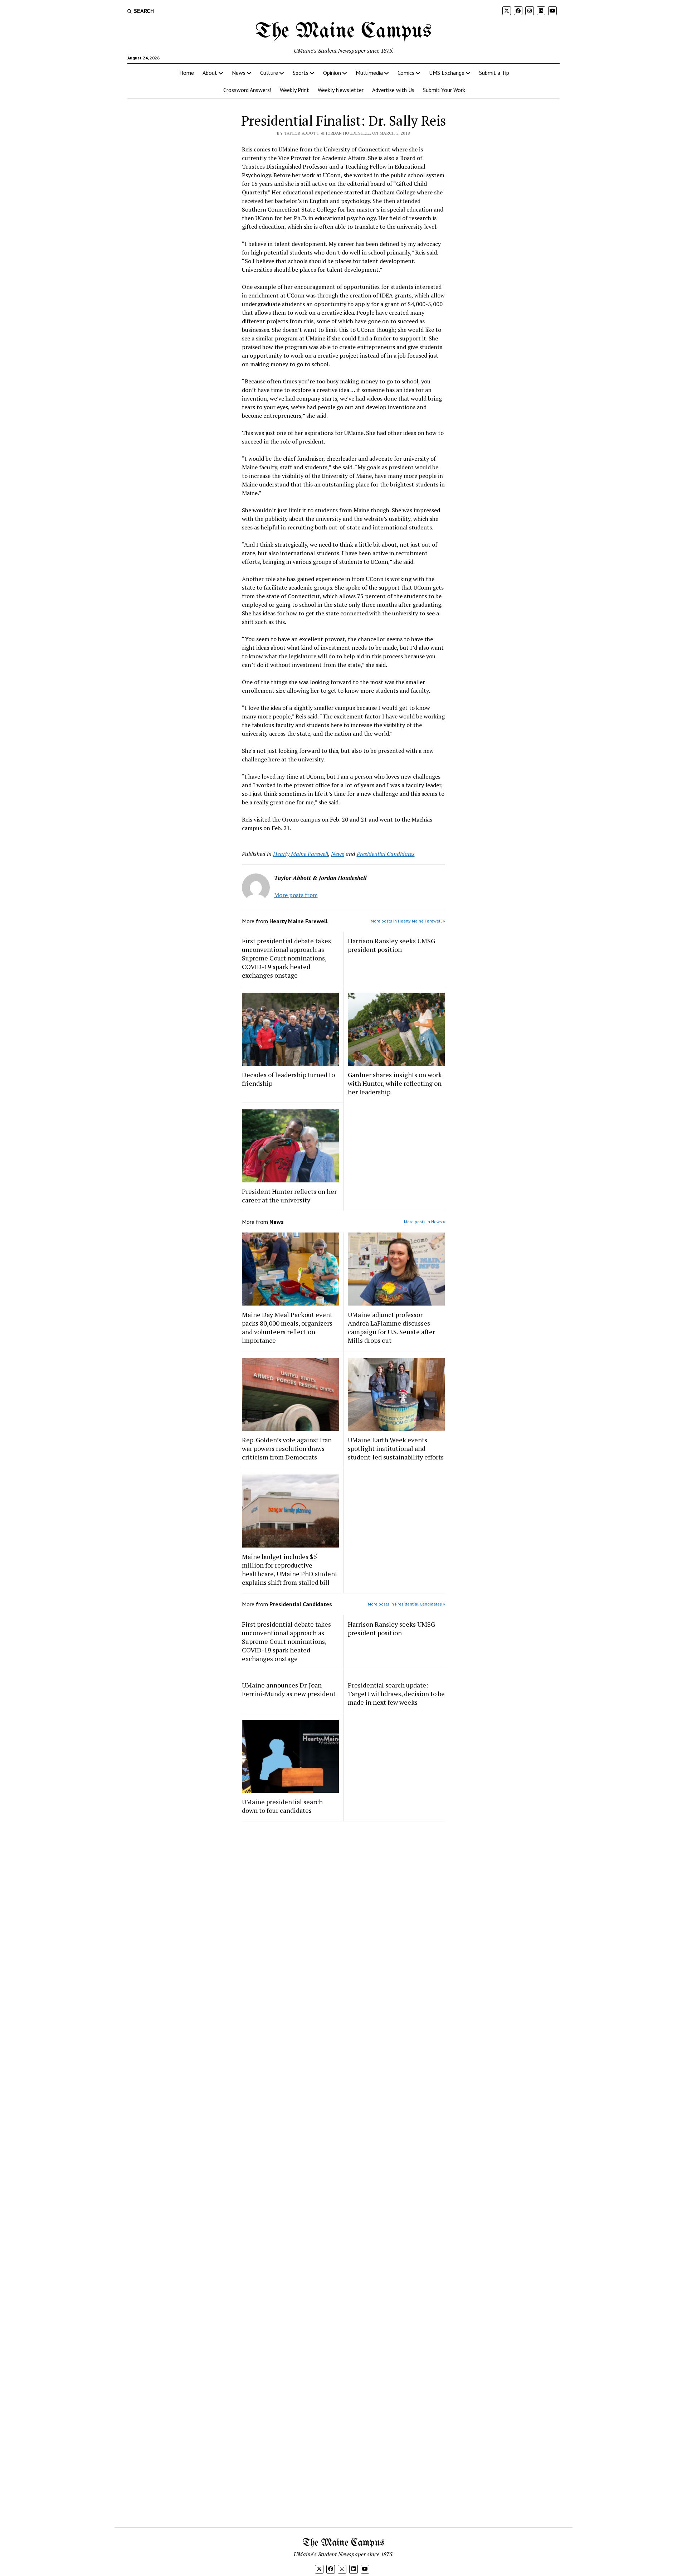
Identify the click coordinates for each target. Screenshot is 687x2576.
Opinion (332, 73)
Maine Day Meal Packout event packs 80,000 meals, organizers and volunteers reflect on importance (287, 1327)
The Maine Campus (343, 32)
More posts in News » (425, 1222)
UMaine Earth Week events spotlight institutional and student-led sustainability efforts (396, 1448)
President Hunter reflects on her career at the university (289, 1196)
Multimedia (369, 73)
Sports (301, 73)
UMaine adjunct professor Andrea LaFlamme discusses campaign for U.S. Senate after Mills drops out (391, 1327)
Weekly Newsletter (341, 90)
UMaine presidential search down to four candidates (282, 1806)
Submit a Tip (494, 73)
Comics (406, 73)
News (239, 73)
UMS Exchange (447, 73)
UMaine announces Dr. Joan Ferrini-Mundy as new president (289, 1689)
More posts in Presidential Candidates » (406, 1604)
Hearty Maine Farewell (301, 854)
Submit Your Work (444, 90)
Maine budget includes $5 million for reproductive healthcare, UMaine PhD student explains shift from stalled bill (290, 1569)
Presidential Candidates (386, 854)
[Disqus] (344, 1917)
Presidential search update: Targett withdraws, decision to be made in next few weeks (396, 1694)
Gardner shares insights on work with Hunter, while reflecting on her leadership (395, 1083)
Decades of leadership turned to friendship (288, 1079)
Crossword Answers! (247, 90)
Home (187, 73)
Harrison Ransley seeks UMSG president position (391, 945)
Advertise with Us (393, 90)
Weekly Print (294, 90)
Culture (269, 73)
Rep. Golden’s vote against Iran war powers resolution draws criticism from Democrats (287, 1448)
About (210, 73)
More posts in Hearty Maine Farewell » (408, 921)
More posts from (296, 895)
